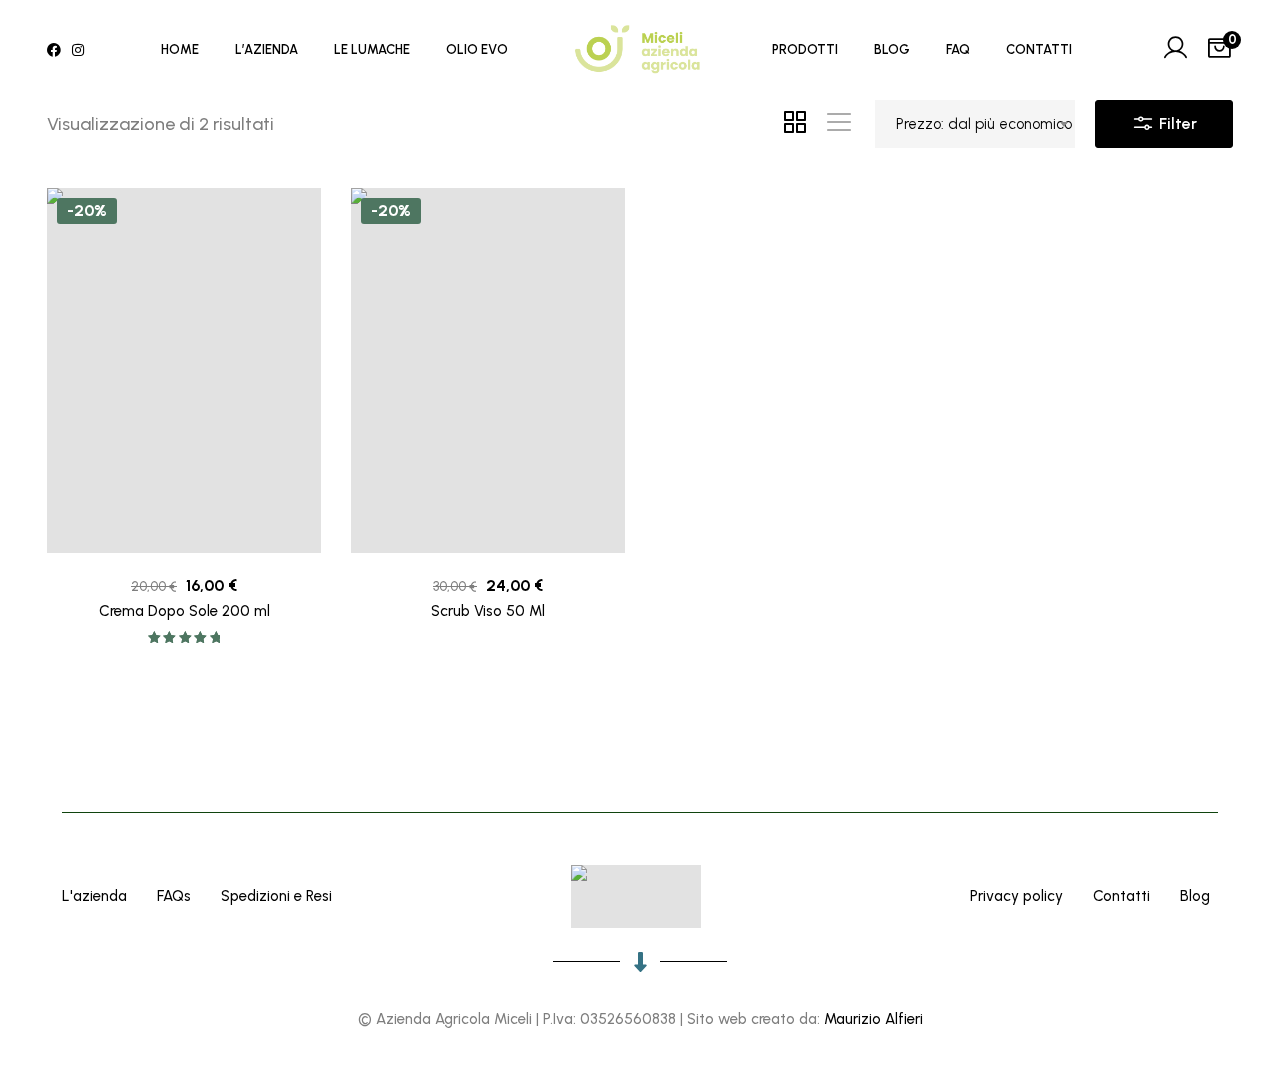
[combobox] (975, 124)
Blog (1195, 896)
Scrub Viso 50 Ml (488, 611)
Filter (1176, 123)
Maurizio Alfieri (873, 1019)
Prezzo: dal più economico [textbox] (984, 124)
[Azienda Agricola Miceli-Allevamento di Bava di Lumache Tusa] (639, 50)
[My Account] (1175, 50)
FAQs (174, 896)
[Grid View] (795, 124)
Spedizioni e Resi (276, 896)
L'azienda (94, 896)
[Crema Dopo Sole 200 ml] (184, 370)
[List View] (839, 124)
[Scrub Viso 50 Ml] (488, 370)
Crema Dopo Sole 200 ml (184, 611)
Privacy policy (1016, 896)
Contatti (1121, 896)
